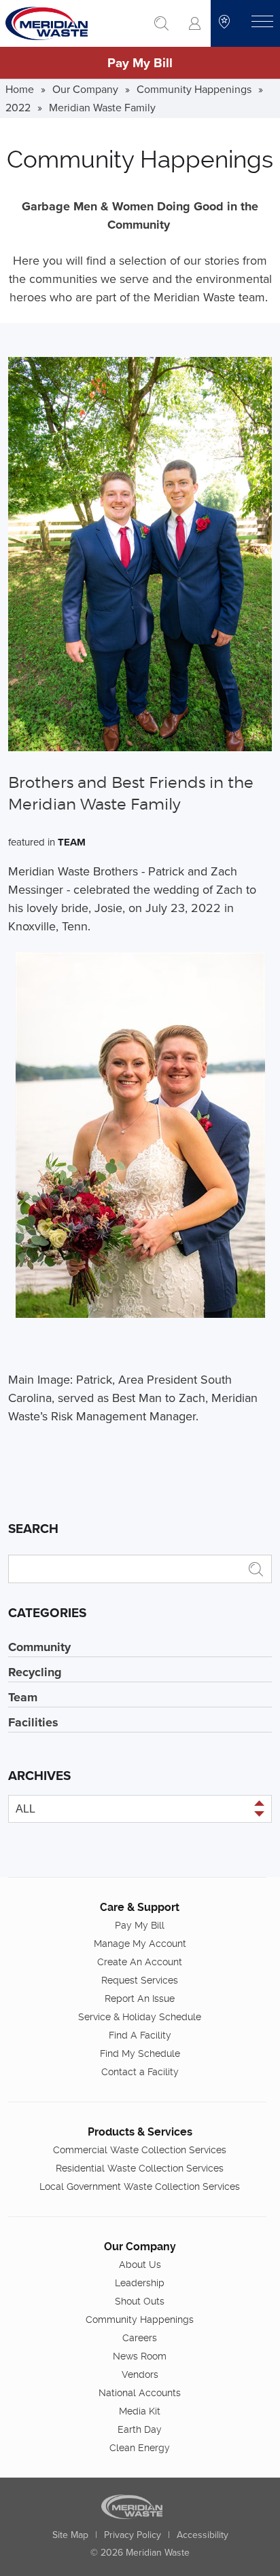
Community (39, 1647)
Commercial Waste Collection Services (140, 2150)
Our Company (85, 89)
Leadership (140, 2283)
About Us (140, 2265)
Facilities (33, 1722)
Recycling (35, 1672)
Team (72, 842)
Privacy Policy (133, 2535)
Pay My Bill (140, 62)
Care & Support (140, 1907)
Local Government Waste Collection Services (140, 2186)
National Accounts (140, 2393)
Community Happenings (194, 89)
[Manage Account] (195, 23)
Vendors (140, 2374)
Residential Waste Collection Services (140, 2168)
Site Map (70, 2535)
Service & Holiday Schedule (140, 2017)
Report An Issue (140, 1999)
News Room (140, 2356)
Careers (140, 2338)
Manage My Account (140, 1944)
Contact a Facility (140, 2072)
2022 (18, 107)
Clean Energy (140, 2448)
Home (20, 89)
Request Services (140, 1980)
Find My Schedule (140, 2053)
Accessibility (203, 2535)
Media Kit (140, 2411)
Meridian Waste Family (102, 107)
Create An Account (140, 1962)
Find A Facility (140, 2035)
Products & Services (140, 2132)
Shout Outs (140, 2301)
